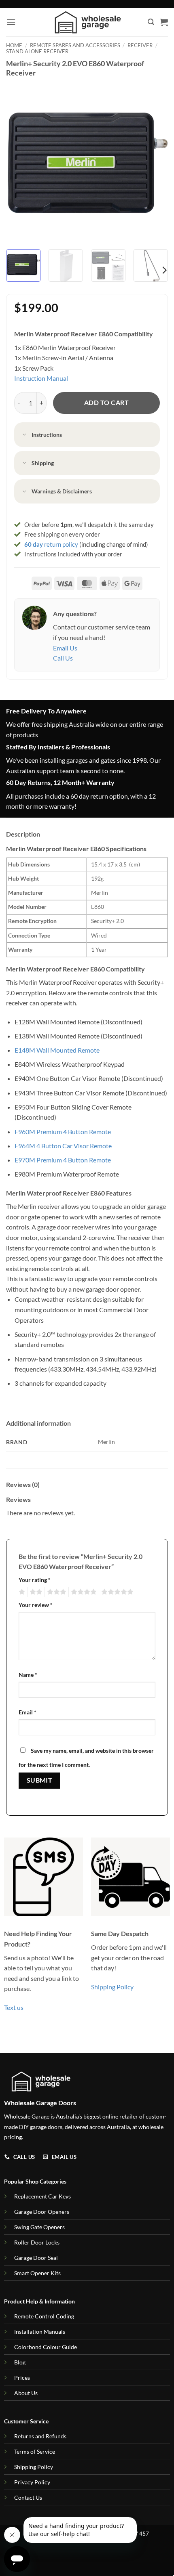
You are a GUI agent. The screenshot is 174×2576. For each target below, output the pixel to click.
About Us (26, 2393)
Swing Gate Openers (39, 2227)
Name (28, 1675)
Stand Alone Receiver (37, 51)
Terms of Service (35, 2451)
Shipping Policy (112, 1987)
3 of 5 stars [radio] (55, 1592)
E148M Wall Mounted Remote (57, 1050)
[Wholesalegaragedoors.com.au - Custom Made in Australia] (87, 22)
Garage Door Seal (36, 2258)
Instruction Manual (41, 378)
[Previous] (19, 162)
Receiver (140, 45)
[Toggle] (25, 435)
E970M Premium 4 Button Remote (63, 1160)
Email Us (65, 648)
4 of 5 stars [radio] (83, 1592)
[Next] (155, 162)
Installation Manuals (40, 2332)
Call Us (63, 658)
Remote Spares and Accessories (75, 45)
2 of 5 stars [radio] (35, 1592)
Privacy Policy (32, 2482)
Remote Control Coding (44, 2316)
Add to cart (106, 403)
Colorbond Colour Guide (46, 2347)
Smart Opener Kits (37, 2273)
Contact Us (28, 2497)
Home (14, 45)
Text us (14, 2007)
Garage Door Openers (42, 2212)
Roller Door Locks (37, 2242)
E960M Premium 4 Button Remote (63, 1132)
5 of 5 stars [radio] (116, 1592)
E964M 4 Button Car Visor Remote (63, 1146)
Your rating (35, 1580)
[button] (11, 22)
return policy (51, 544)
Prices (22, 2378)
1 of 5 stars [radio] (21, 1592)
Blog (20, 2362)
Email (28, 1712)
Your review (36, 1605)
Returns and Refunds (40, 2436)
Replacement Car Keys (42, 2196)
